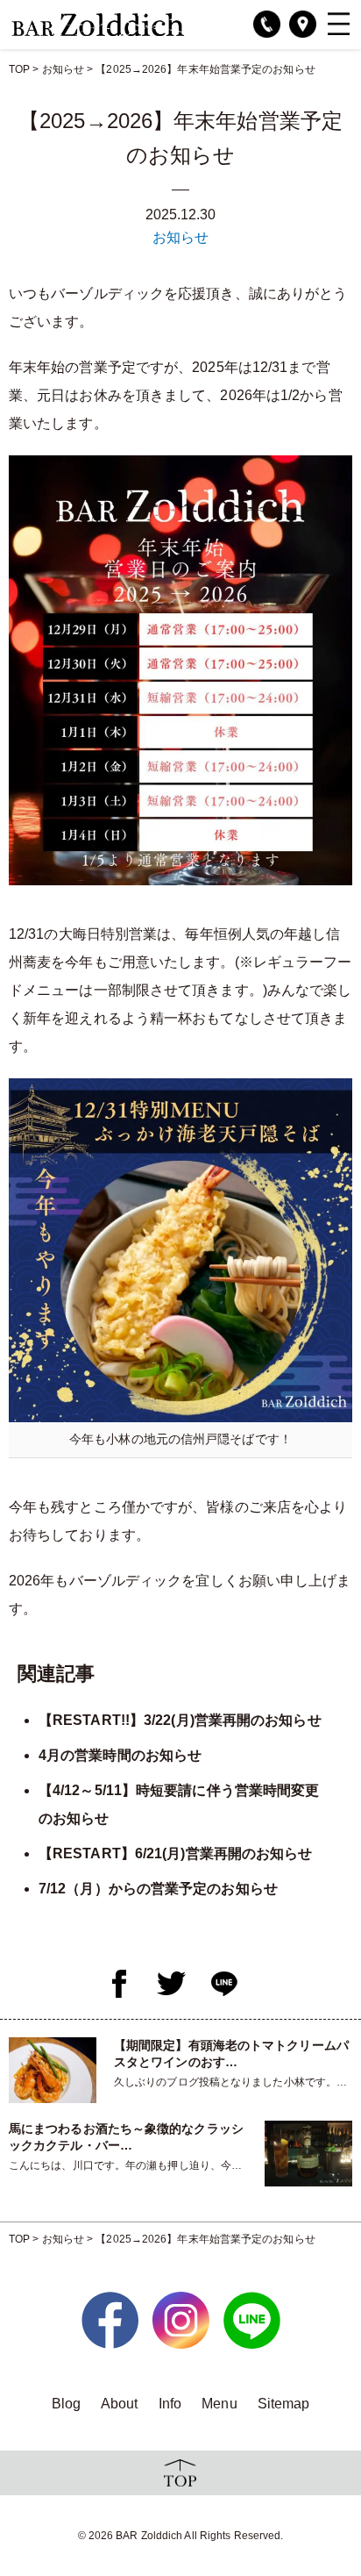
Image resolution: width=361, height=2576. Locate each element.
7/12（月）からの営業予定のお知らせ (158, 1889)
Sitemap (284, 2404)
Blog (66, 2404)
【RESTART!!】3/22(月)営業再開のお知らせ (180, 1720)
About (120, 2404)
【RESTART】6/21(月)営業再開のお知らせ (176, 1853)
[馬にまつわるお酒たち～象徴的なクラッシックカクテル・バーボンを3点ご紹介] (308, 2153)
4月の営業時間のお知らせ (120, 1755)
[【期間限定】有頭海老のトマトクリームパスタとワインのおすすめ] (53, 2069)
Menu (219, 2404)
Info (170, 2404)
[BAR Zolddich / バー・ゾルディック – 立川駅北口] (98, 23)
